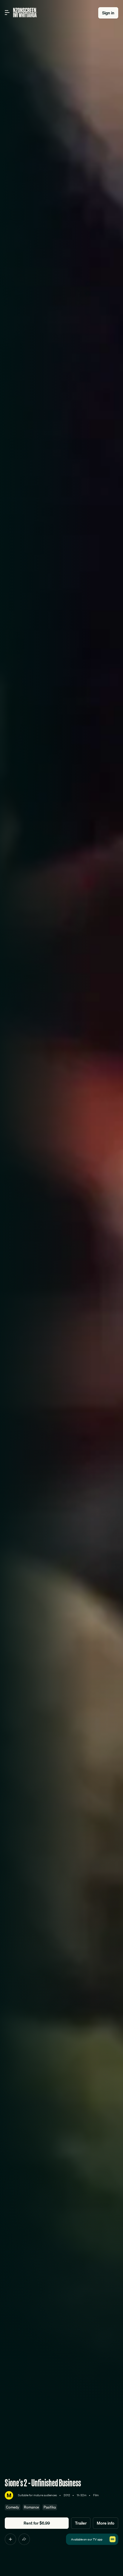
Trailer (81, 2523)
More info (106, 2523)
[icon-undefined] (10, 2539)
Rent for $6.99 (37, 2523)
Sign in (108, 13)
